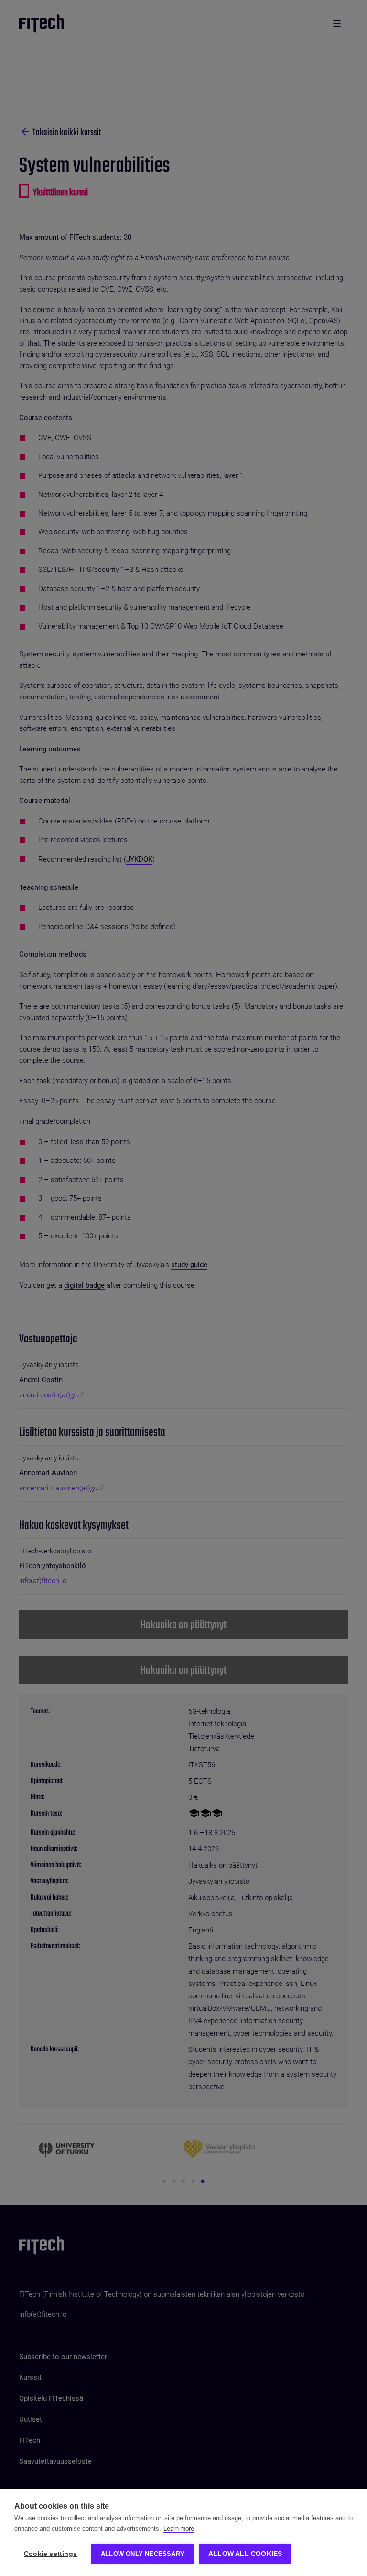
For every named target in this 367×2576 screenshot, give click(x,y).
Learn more (179, 2528)
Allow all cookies (245, 2554)
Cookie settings (50, 2554)
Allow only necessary (143, 2554)
